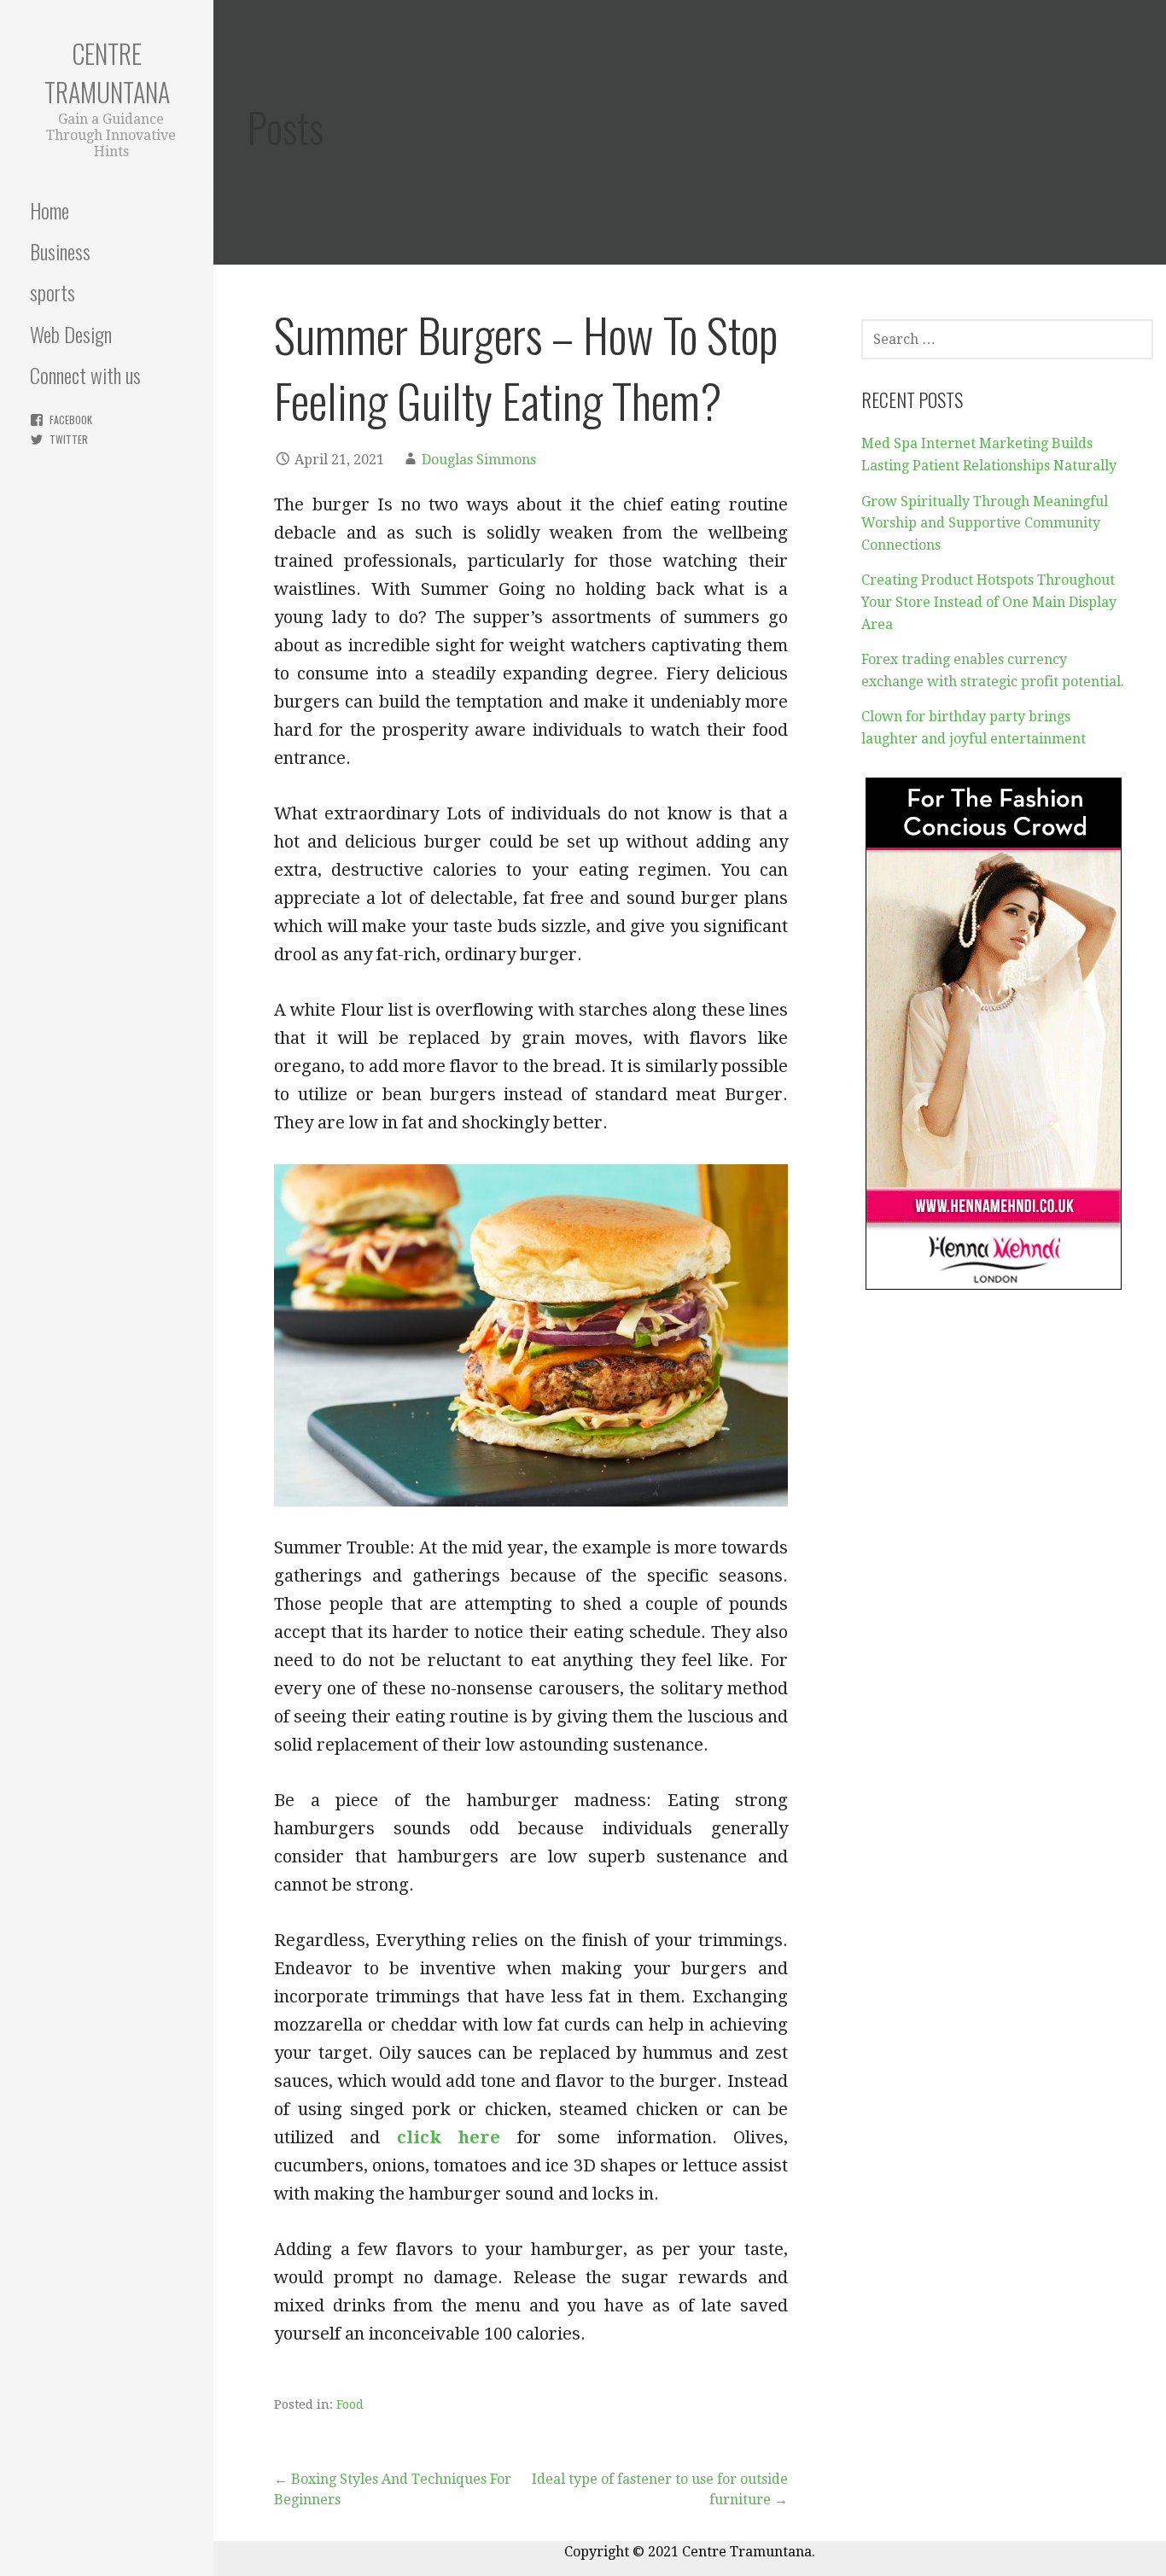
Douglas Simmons (479, 460)
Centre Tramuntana (107, 73)
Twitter (69, 439)
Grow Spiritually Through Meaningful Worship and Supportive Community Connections (985, 523)
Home (50, 210)
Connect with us (85, 375)
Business (60, 251)
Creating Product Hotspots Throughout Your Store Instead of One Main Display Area (989, 602)
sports (52, 292)
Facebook (71, 420)
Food (350, 2404)
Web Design (71, 334)
